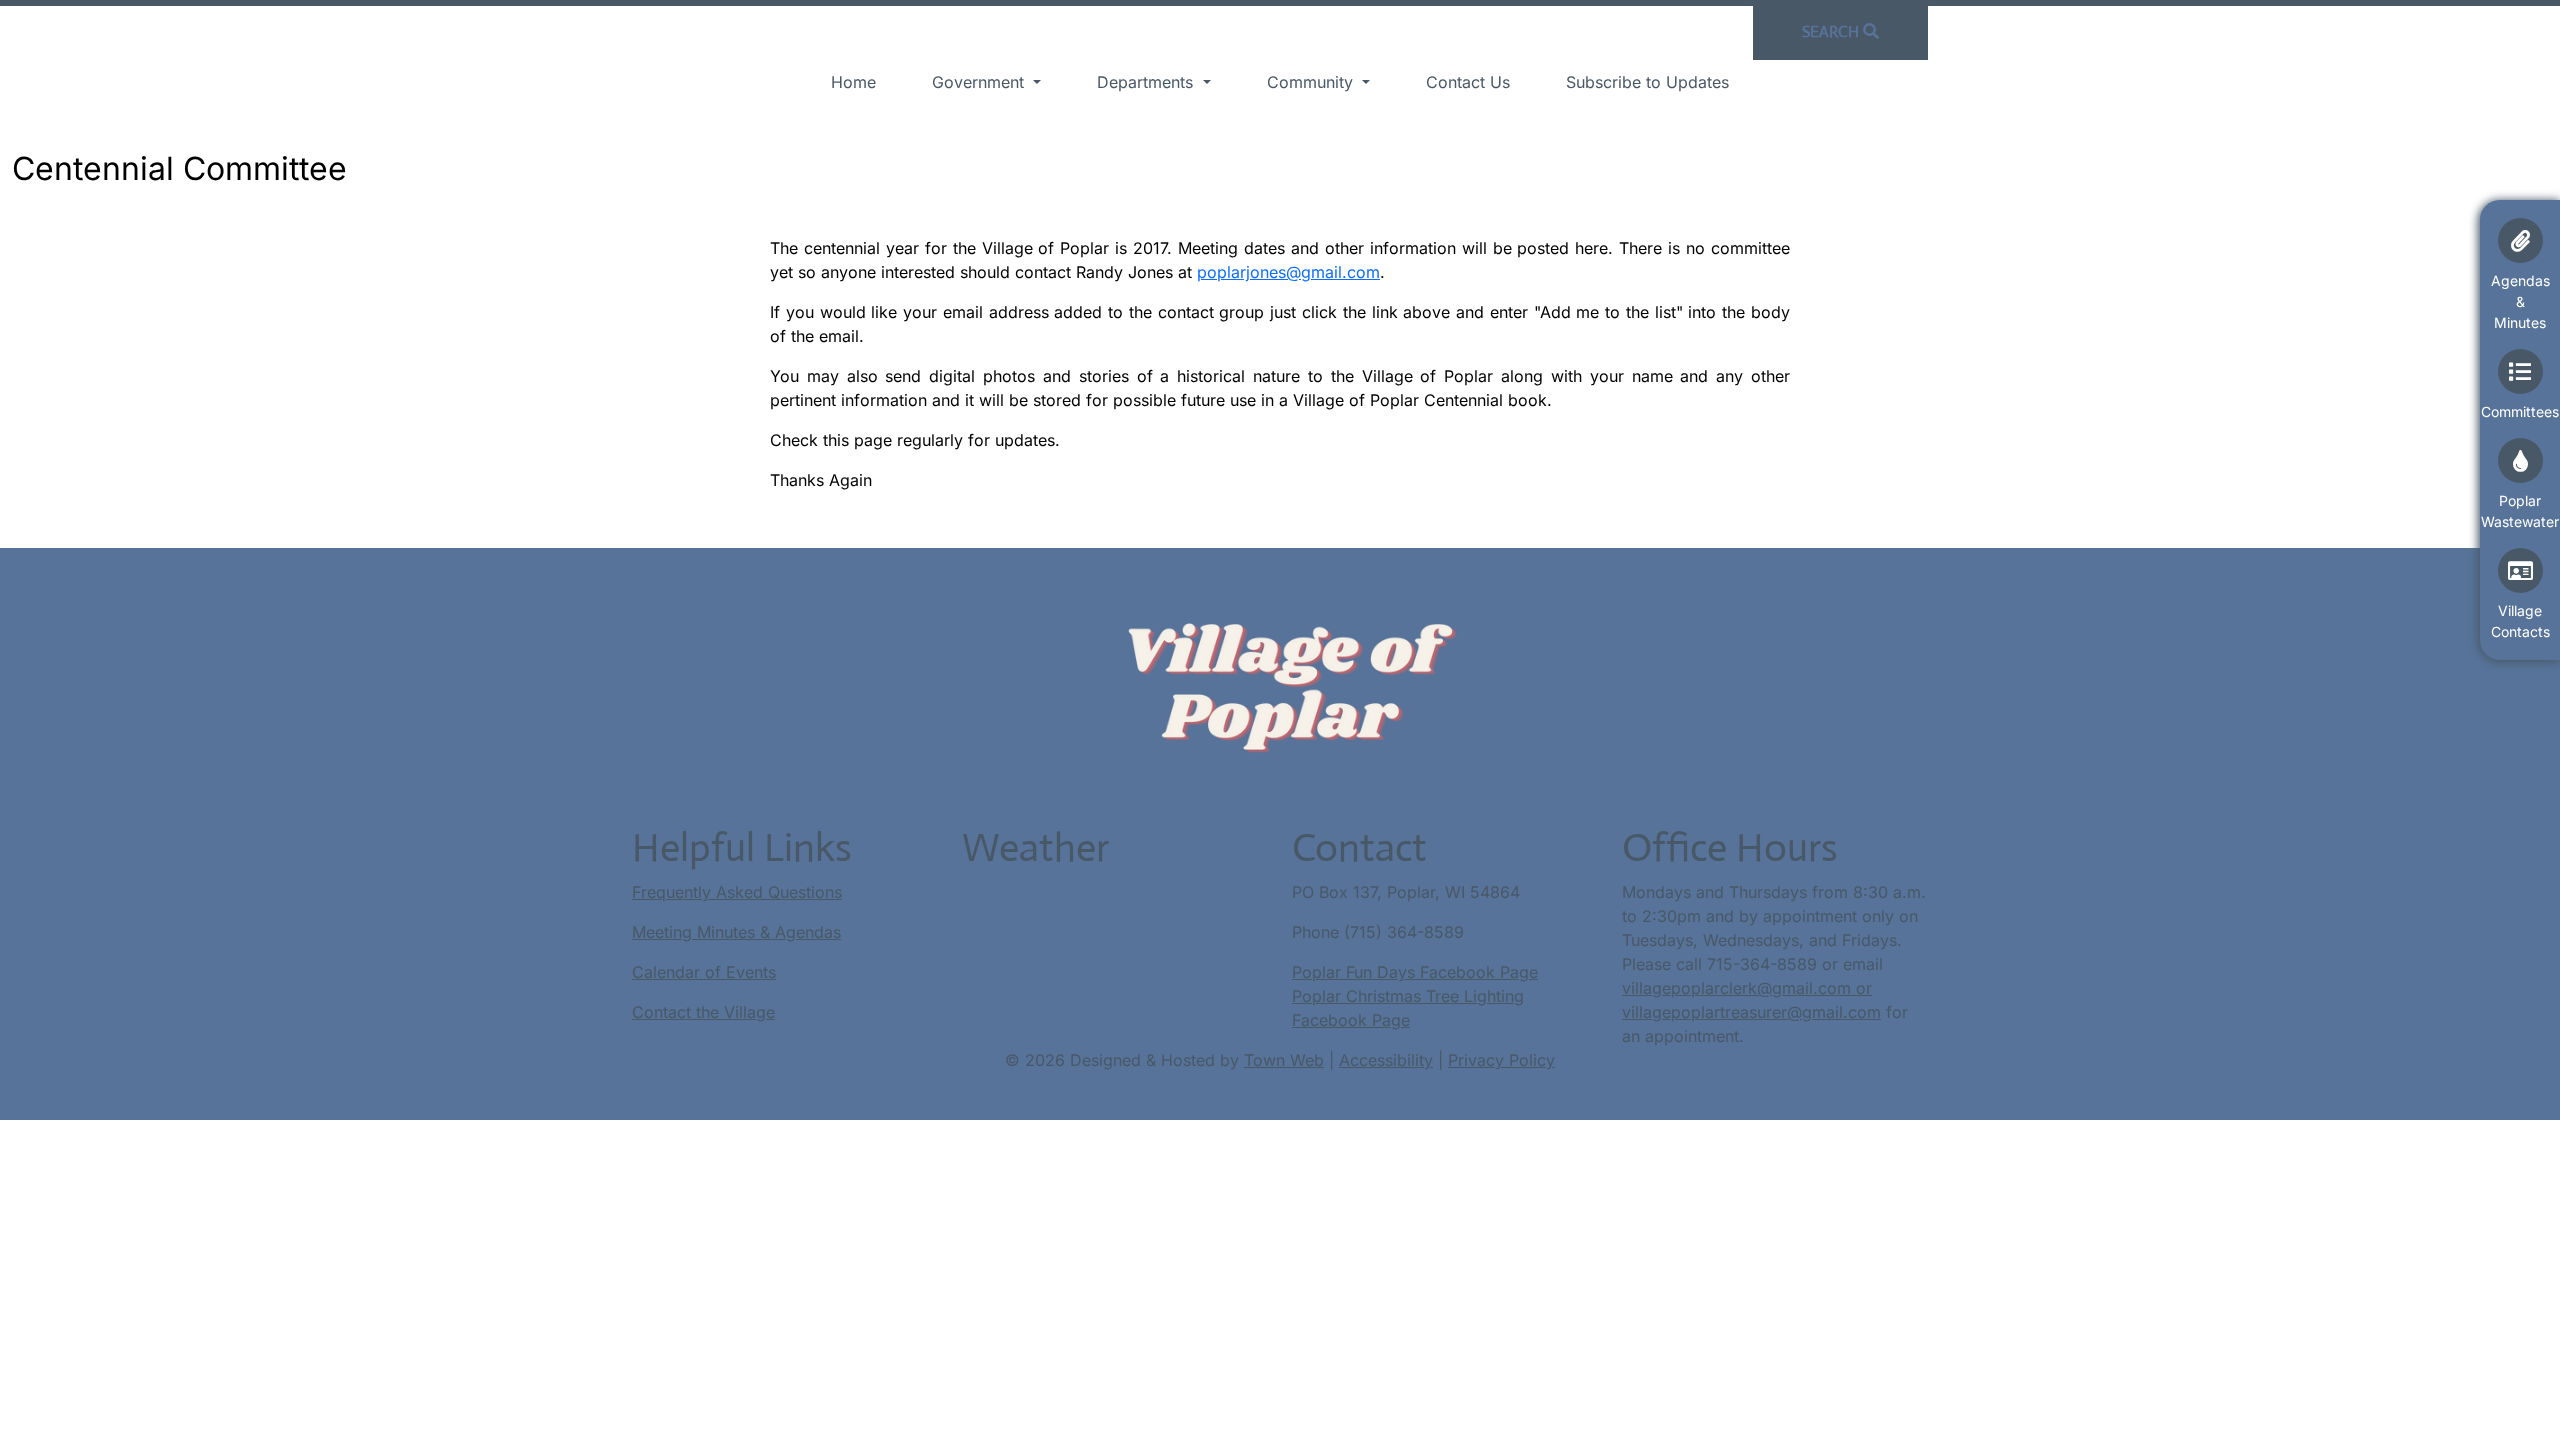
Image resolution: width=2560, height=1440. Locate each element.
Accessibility (1386, 1060)
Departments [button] (1147, 82)
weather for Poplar (1061, 952)
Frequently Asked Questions (737, 892)
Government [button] (980, 82)
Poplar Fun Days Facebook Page (1415, 972)
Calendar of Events (704, 972)
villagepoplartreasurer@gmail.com (1751, 1012)
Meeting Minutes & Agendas (736, 932)
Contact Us (1468, 82)
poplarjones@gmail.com (1288, 272)
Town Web (1284, 1060)
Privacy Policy (1501, 1060)
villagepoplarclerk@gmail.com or (1747, 988)
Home (853, 82)
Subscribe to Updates (1647, 82)
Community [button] (1312, 82)
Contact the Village (703, 1012)
